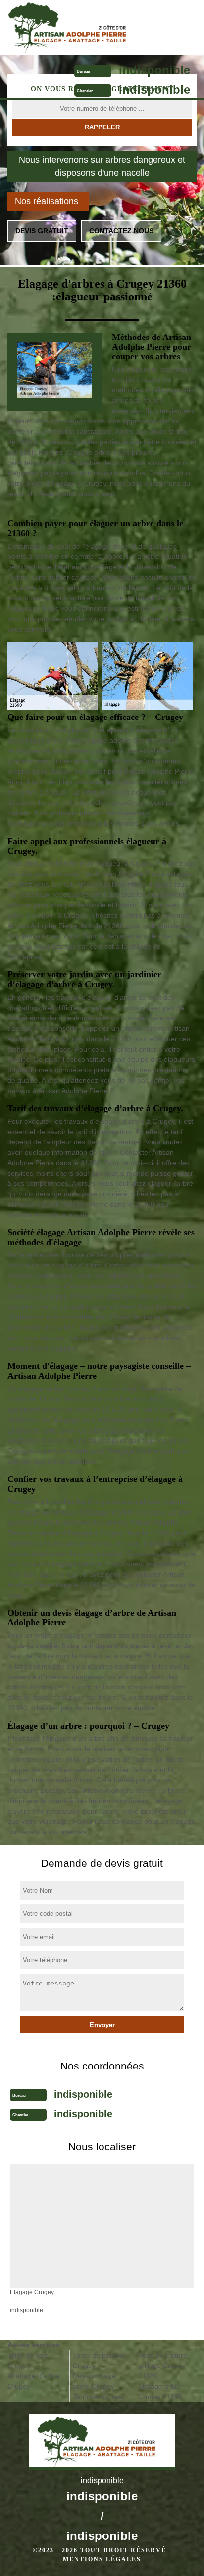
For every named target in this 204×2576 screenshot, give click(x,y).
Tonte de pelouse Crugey (100, 2360)
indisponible (154, 70)
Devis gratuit (42, 231)
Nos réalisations (47, 201)
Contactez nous (121, 231)
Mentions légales (102, 2559)
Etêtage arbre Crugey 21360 (160, 2391)
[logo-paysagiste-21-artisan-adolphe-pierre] (78, 28)
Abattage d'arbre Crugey (34, 2381)
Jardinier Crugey (99, 2397)
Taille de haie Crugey (28, 2360)
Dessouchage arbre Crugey (94, 2381)
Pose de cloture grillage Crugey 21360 (163, 2365)
